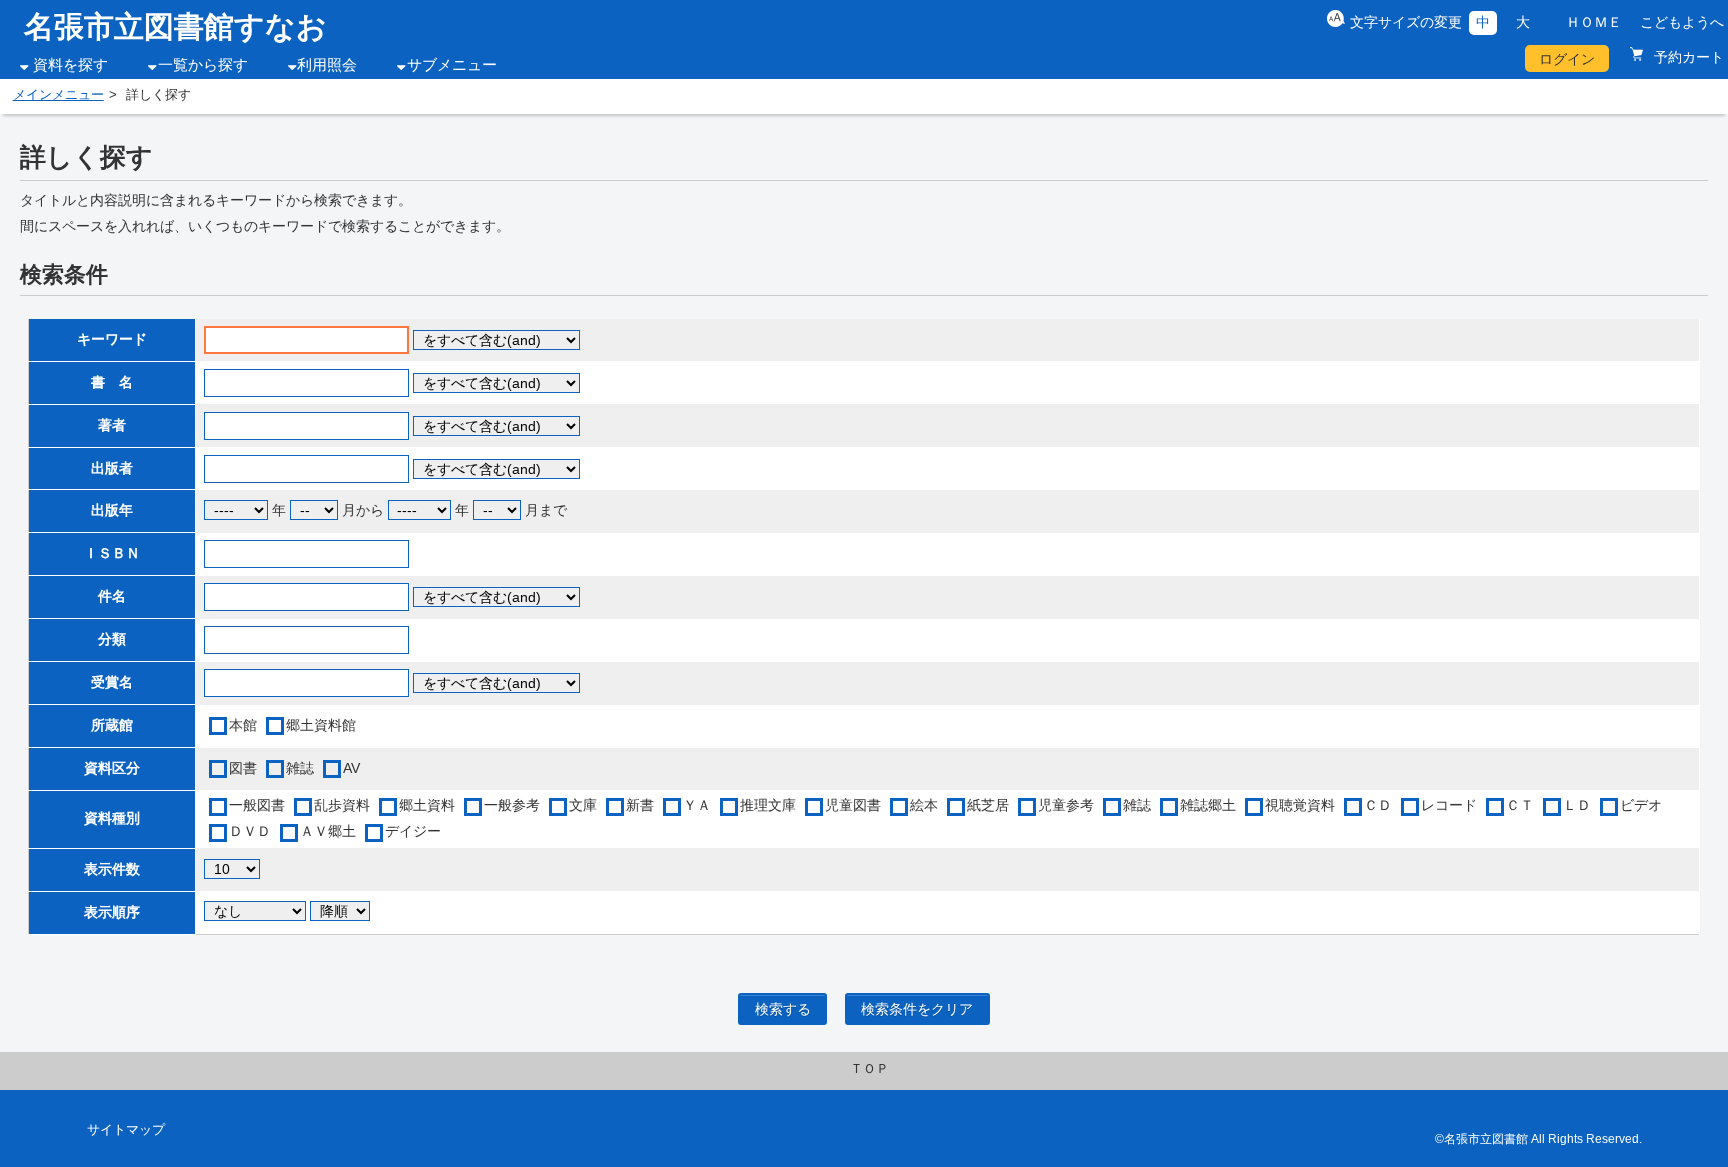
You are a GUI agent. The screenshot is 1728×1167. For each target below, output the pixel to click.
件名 (112, 596)
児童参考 (1066, 805)
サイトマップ (126, 1130)
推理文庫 (768, 805)
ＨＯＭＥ (1594, 22)
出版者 (112, 468)
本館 (243, 725)
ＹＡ (697, 805)
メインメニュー (58, 95)
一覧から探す (203, 65)
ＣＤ (1378, 805)
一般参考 (512, 805)
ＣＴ (1520, 805)
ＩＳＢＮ (112, 553)
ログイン (1567, 59)
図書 (243, 768)
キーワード (112, 339)
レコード (1449, 805)
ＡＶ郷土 (328, 831)
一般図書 (257, 805)
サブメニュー (452, 65)
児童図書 (853, 805)
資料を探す (70, 65)
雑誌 (300, 768)
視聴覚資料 (1300, 805)
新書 (640, 805)
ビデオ (1641, 805)
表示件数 (112, 869)
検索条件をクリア (917, 1009)
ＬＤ (1577, 805)
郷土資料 (427, 805)
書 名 (112, 382)
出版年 (112, 510)
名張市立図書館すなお (175, 26)
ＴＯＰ (869, 1069)
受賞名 (112, 682)
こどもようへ (1682, 22)
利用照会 (327, 65)
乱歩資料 (342, 805)
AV (351, 768)
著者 (112, 425)
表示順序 (112, 912)
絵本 (924, 805)
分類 (112, 639)
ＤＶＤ (250, 831)
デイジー (413, 831)
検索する (783, 1009)
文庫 (583, 805)
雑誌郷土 (1208, 805)
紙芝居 (988, 805)
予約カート (1687, 57)
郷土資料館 (321, 725)
